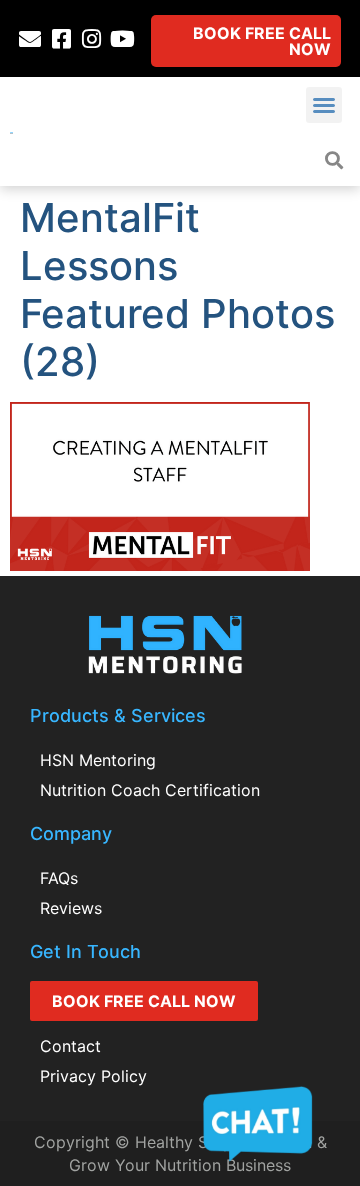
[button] (324, 105)
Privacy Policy (93, 1076)
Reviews (71, 908)
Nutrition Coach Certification (150, 790)
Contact (70, 1046)
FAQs (59, 878)
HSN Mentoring (98, 760)
